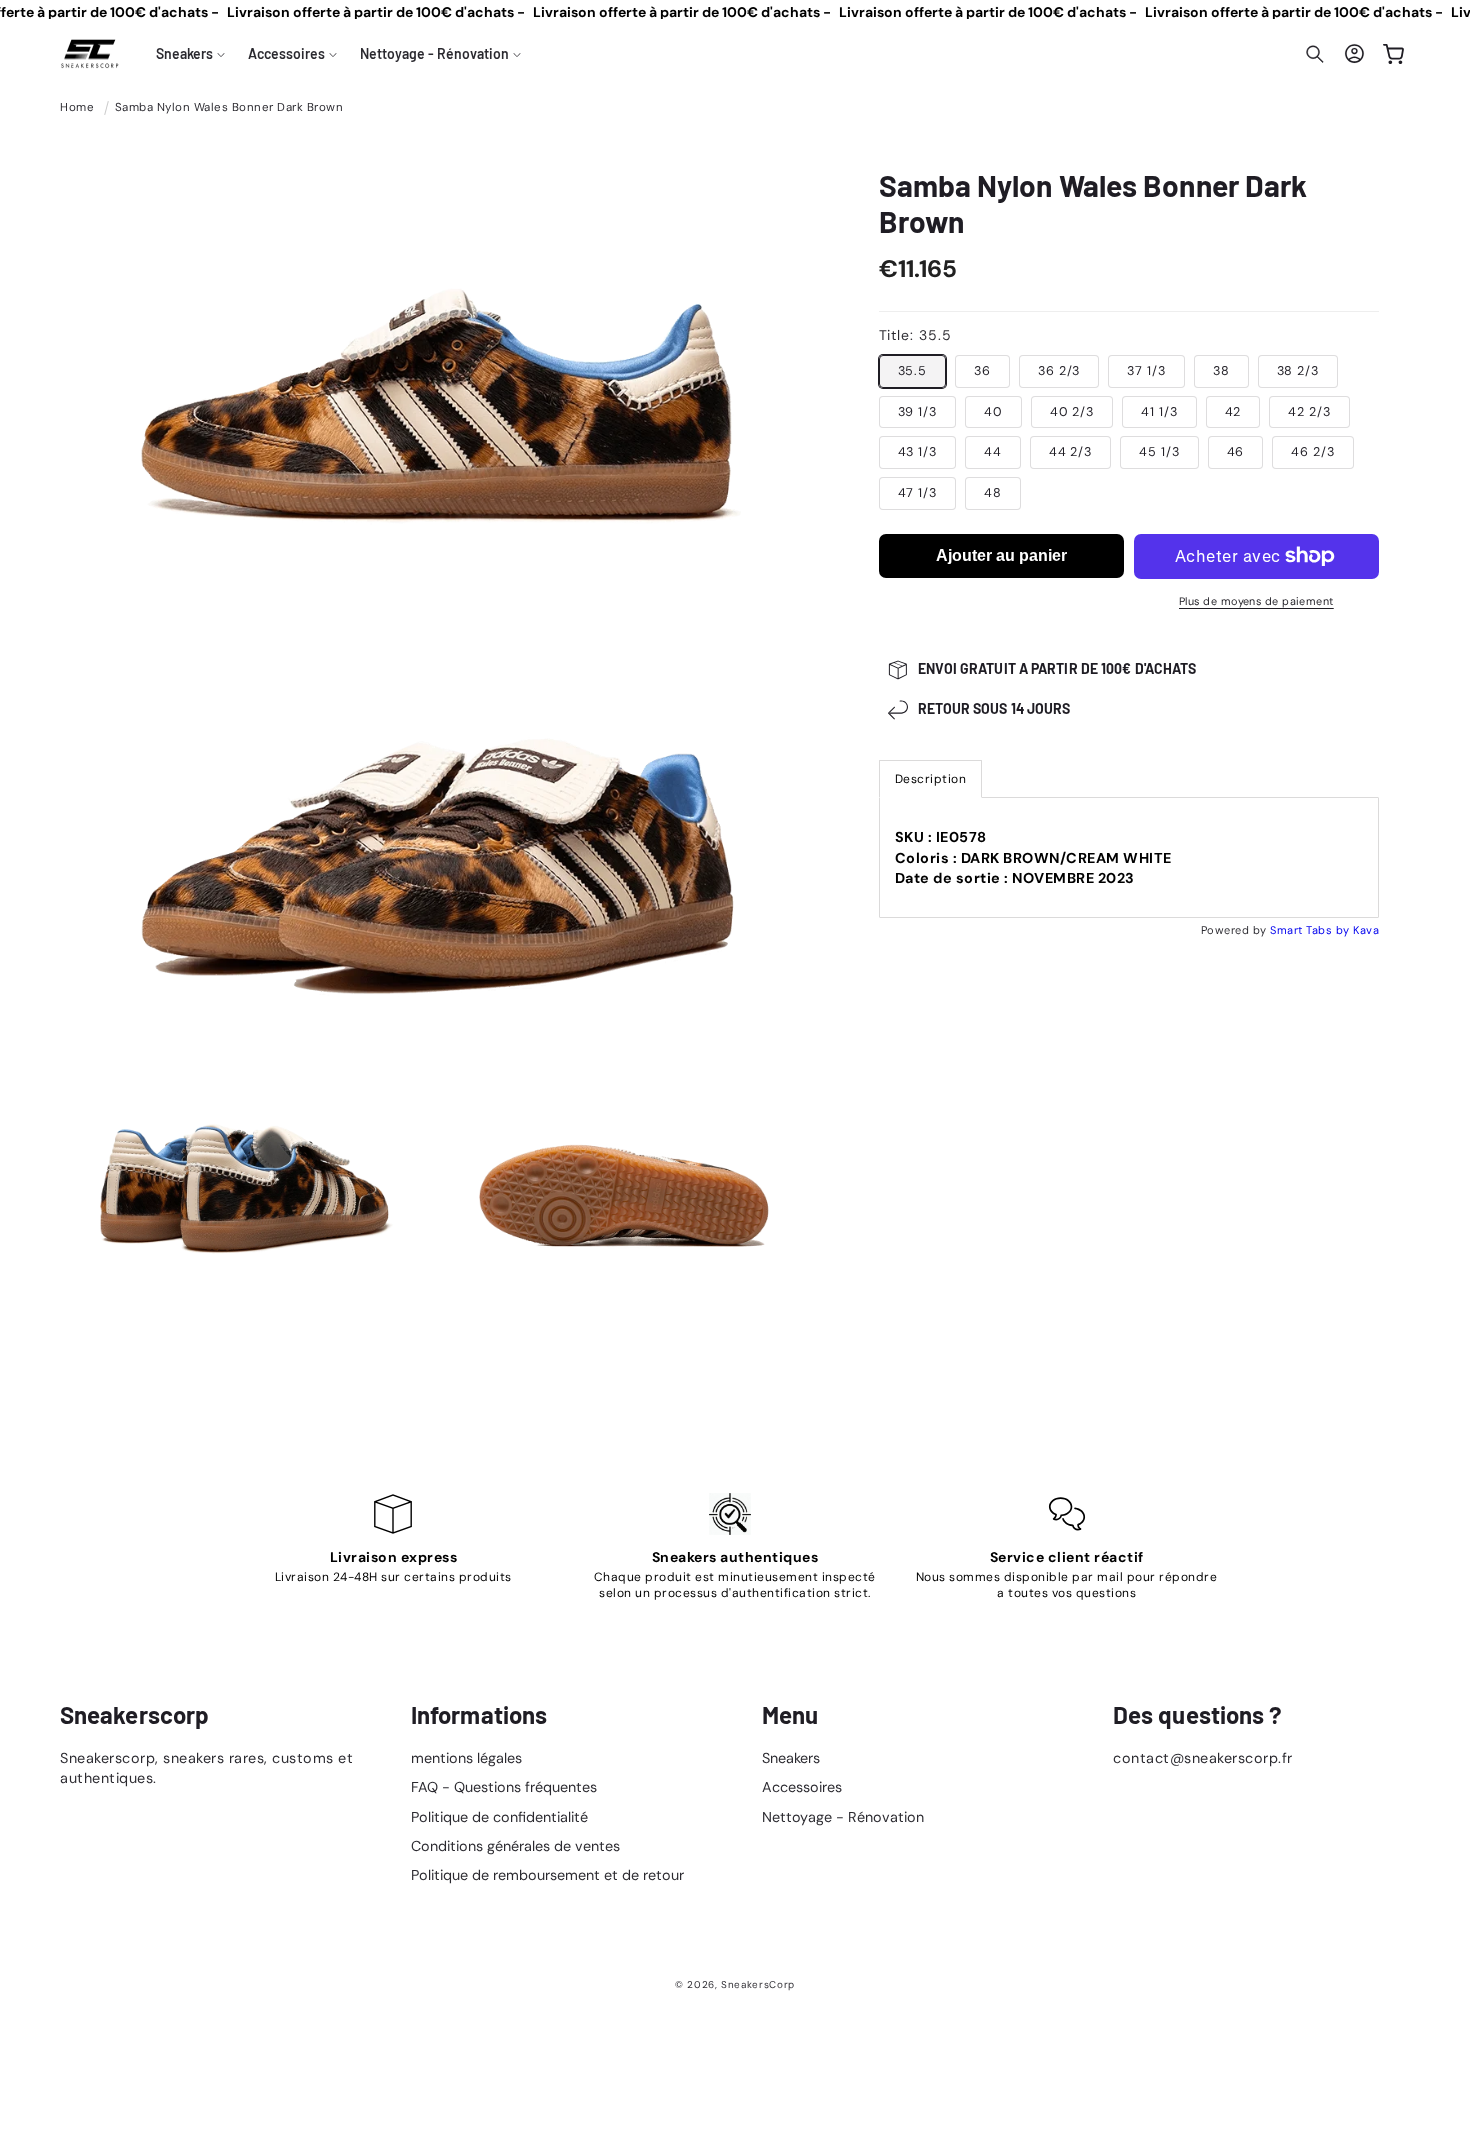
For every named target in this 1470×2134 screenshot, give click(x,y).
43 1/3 (917, 452)
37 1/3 (1146, 371)
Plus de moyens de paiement (1256, 601)
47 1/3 (917, 493)
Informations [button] (479, 1715)
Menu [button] (790, 1715)
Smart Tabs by (1311, 930)
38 (1221, 371)
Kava (1366, 930)
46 (1236, 452)
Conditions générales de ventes (515, 1846)
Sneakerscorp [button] (134, 1715)
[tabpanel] (1129, 857)
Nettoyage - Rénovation (843, 1817)
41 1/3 (1159, 412)
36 (982, 371)
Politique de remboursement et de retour (547, 1875)
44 (993, 452)
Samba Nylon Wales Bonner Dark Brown (229, 107)
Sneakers (791, 1758)
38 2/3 (1298, 371)
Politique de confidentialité (499, 1817)
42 (1233, 412)
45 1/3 (1159, 452)
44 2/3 (1070, 452)
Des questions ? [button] (1198, 1715)
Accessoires (802, 1787)
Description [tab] (931, 779)
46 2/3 (1312, 452)
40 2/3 (1072, 412)
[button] (191, 54)
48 (993, 493)
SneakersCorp (758, 1984)
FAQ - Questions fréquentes (504, 1787)
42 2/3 (1309, 412)
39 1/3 (917, 412)
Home (77, 107)
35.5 (913, 371)
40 (993, 412)
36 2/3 (1059, 371)
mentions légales (466, 1758)
